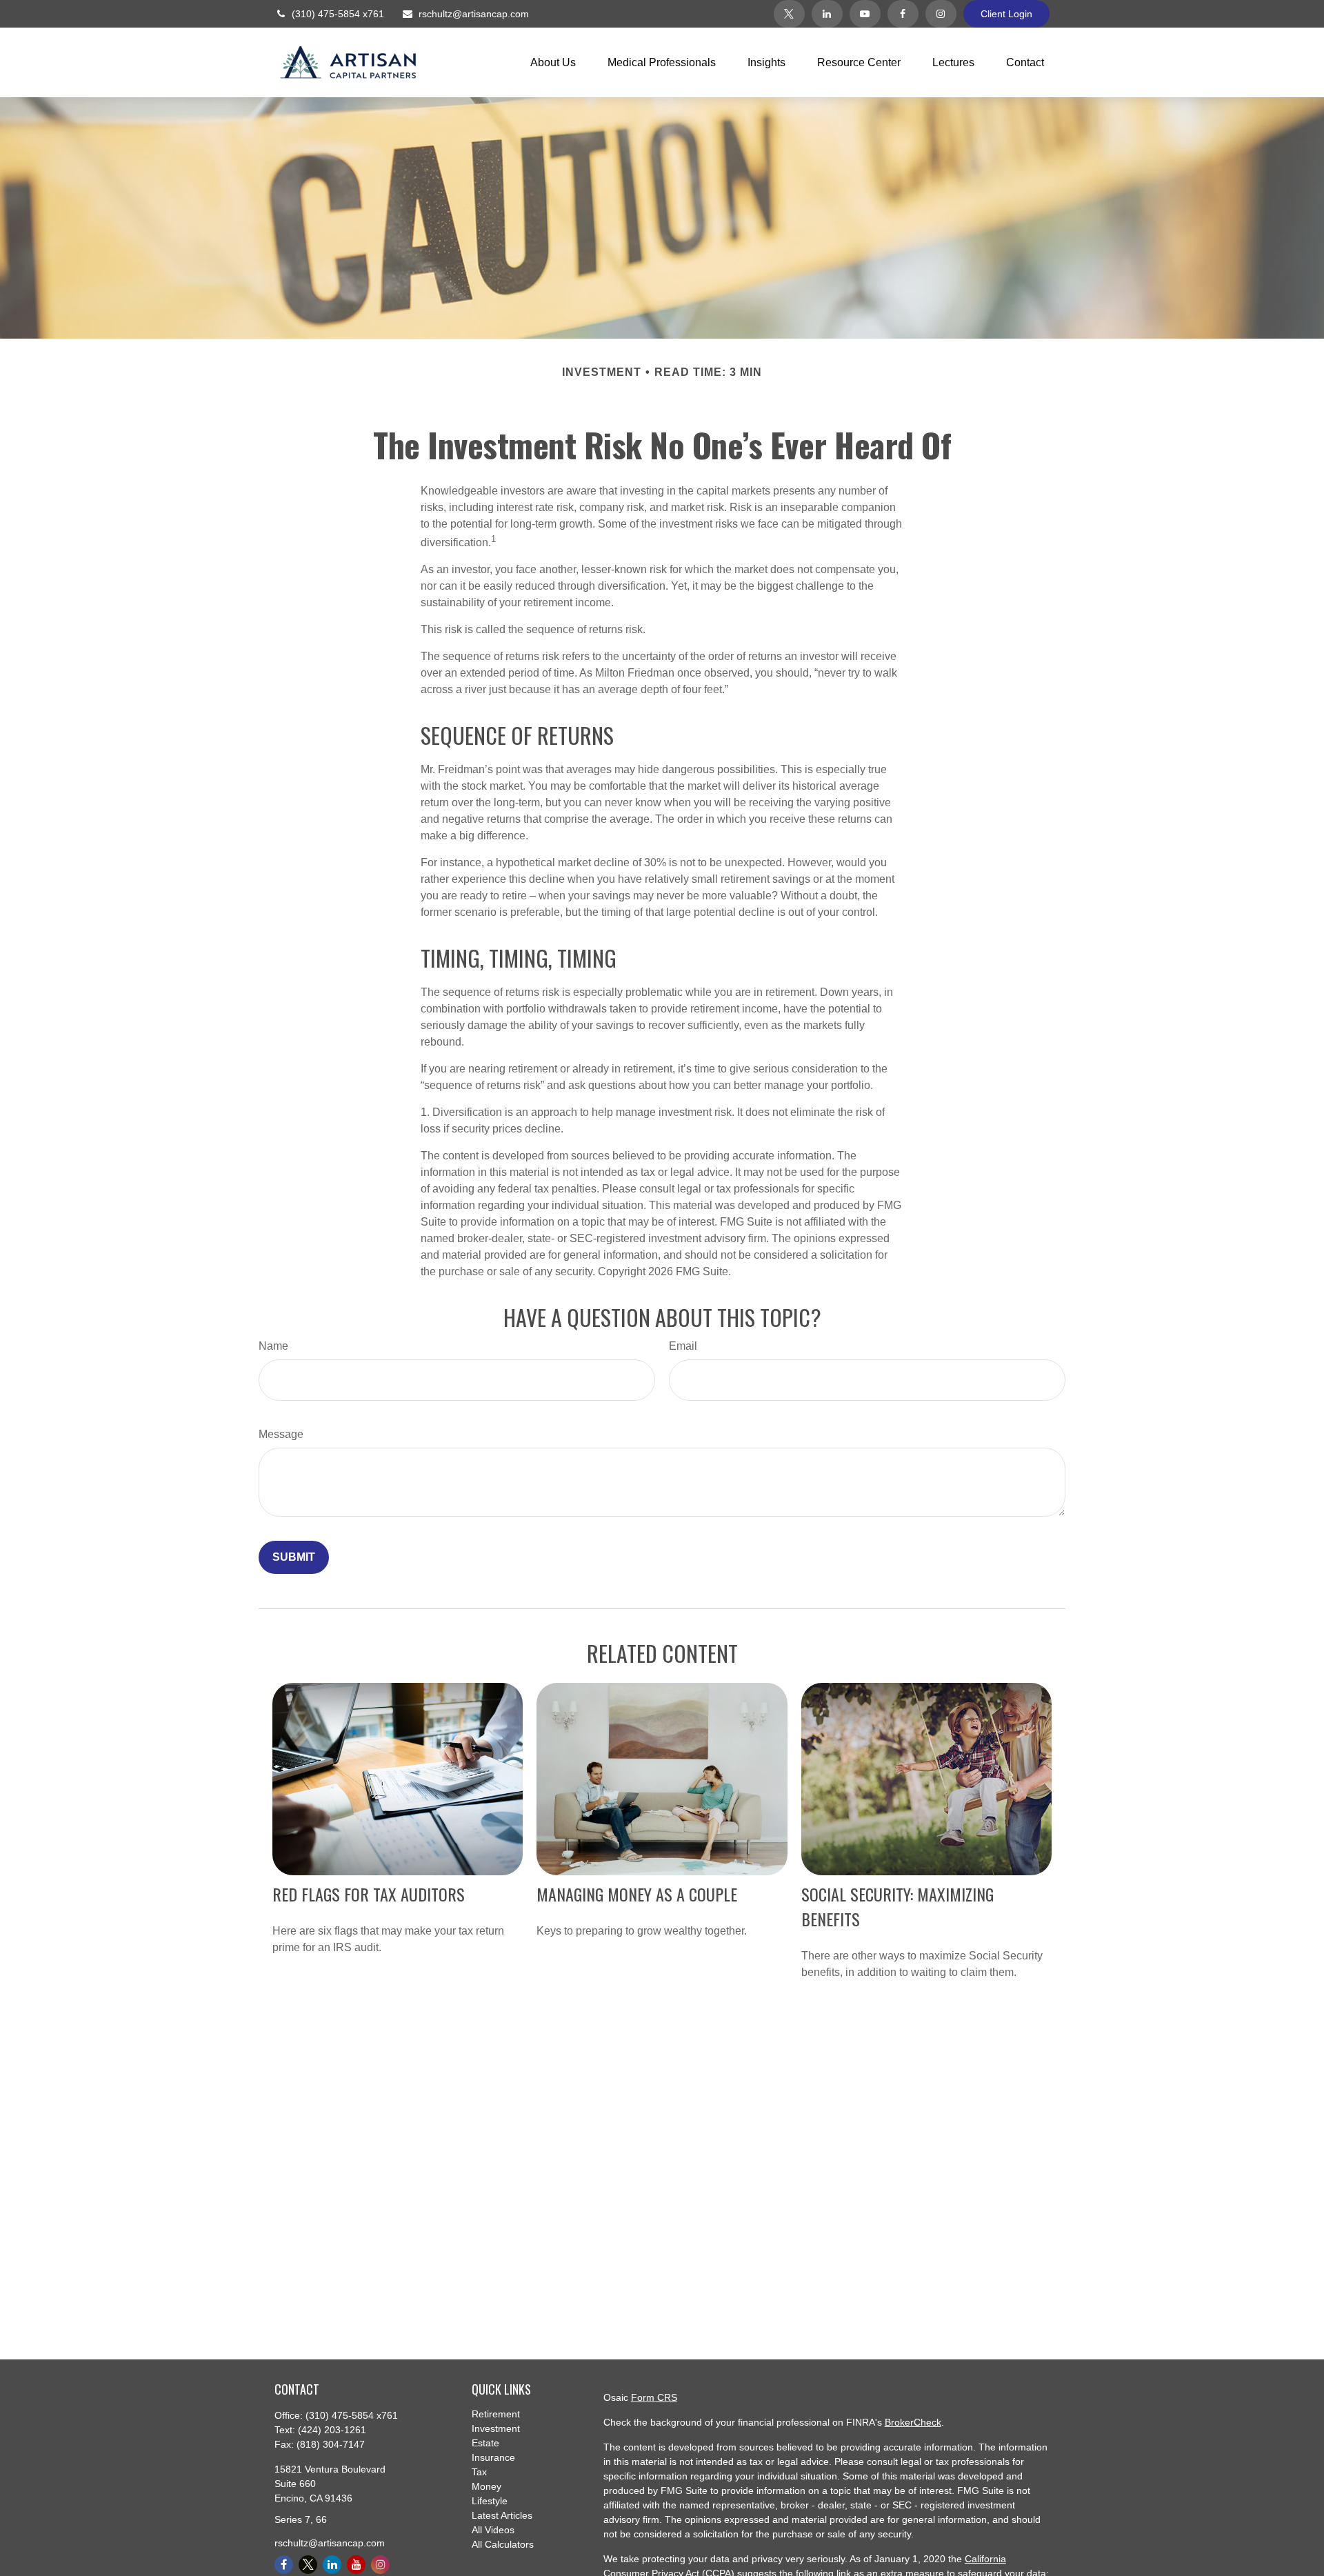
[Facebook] (903, 14)
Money (487, 2486)
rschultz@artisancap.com (474, 14)
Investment (496, 2428)
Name (273, 1346)
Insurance (493, 2457)
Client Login (1006, 14)
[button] (553, 62)
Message (281, 1434)
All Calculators (503, 2544)
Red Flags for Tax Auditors (369, 1894)
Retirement (496, 2414)
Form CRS (654, 2397)
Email (683, 1346)
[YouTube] (865, 14)
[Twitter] (789, 14)
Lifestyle (490, 2501)
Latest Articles (502, 2515)
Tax (479, 2472)
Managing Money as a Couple (637, 1894)
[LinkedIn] (827, 14)
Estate (485, 2443)
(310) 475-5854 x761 (338, 14)
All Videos (493, 2530)
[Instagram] (941, 14)
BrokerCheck (913, 2422)
